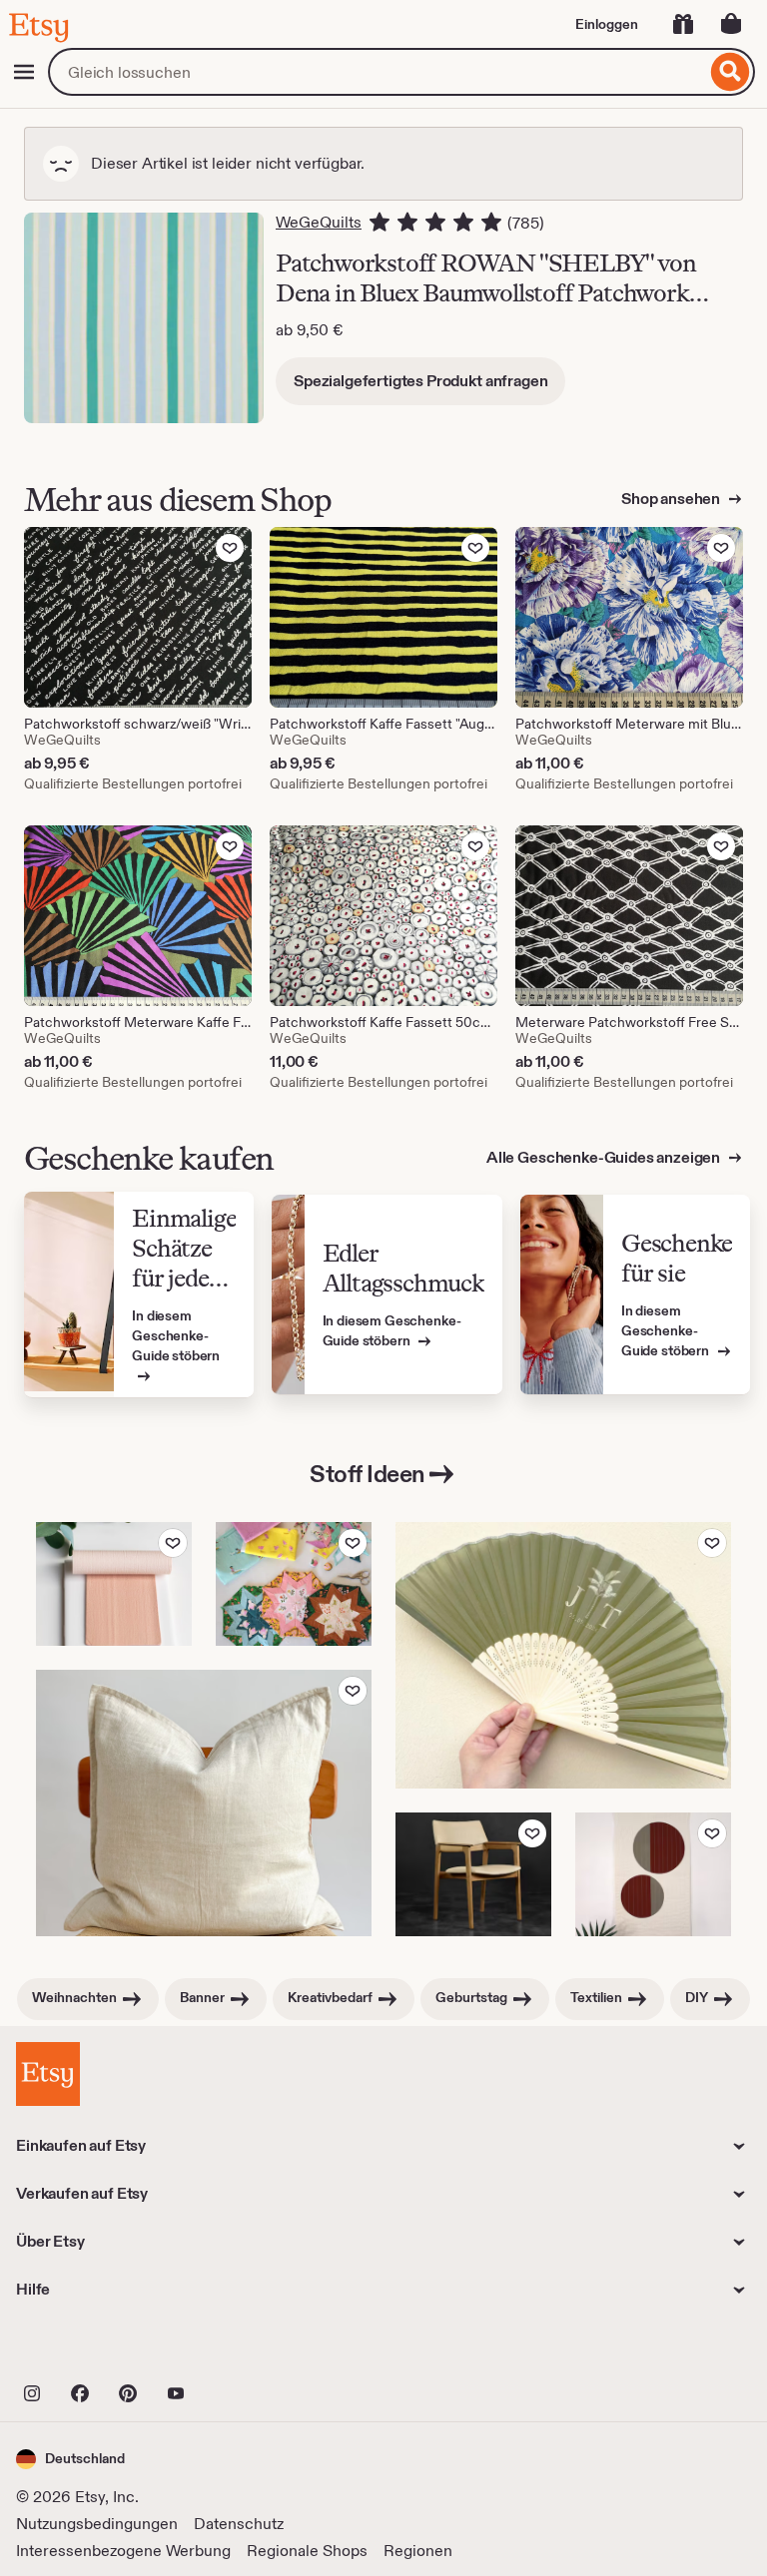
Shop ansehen (672, 499)
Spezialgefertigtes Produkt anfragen (420, 381)
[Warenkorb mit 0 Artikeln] (731, 24)
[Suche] (731, 72)
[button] (70, 2459)
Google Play (234, 2349)
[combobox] (377, 72)
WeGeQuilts (319, 222)
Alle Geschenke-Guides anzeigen (605, 1157)
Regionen (418, 2551)
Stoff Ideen (368, 1474)
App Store (83, 2349)
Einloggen (607, 24)
